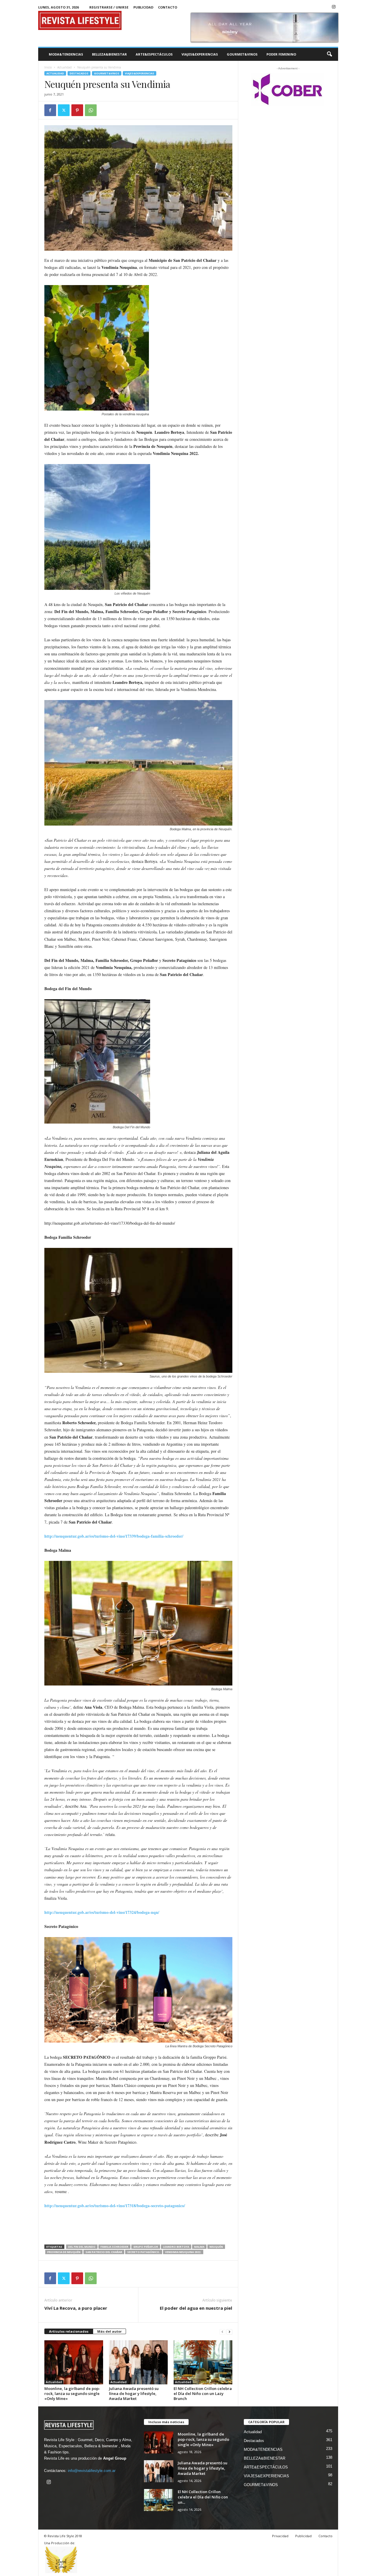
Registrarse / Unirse (109, 7)
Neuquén (216, 2247)
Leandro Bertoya (176, 2247)
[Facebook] (50, 110)
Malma (199, 2247)
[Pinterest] (77, 110)
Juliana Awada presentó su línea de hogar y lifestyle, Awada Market (134, 2393)
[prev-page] (222, 2332)
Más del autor (109, 2331)
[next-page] (229, 2332)
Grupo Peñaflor (146, 2247)
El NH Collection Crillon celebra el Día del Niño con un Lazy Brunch (203, 2393)
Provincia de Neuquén (64, 2252)
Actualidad (64, 67)
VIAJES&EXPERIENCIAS (200, 54)
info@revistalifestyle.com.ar (92, 2471)
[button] (329, 54)
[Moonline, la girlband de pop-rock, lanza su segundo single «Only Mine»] (74, 2362)
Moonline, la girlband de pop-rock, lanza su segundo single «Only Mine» (72, 2393)
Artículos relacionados (69, 2331)
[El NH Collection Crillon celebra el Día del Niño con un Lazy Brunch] (203, 2362)
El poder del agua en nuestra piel (196, 2308)
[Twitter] (64, 110)
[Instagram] (334, 7)
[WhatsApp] (91, 110)
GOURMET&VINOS (242, 54)
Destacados (79, 73)
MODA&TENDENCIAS (66, 54)
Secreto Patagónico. (144, 2252)
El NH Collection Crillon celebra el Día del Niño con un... (203, 2497)
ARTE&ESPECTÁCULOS (154, 54)
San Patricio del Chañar (104, 2252)
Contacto (168, 7)
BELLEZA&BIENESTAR (109, 54)
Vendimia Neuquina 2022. (183, 2252)
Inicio (48, 67)
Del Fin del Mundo (82, 2247)
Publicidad (143, 7)
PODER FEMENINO (281, 54)
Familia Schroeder (114, 2247)
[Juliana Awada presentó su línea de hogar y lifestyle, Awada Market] (138, 2362)
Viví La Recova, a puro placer (76, 2308)
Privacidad (280, 2536)
